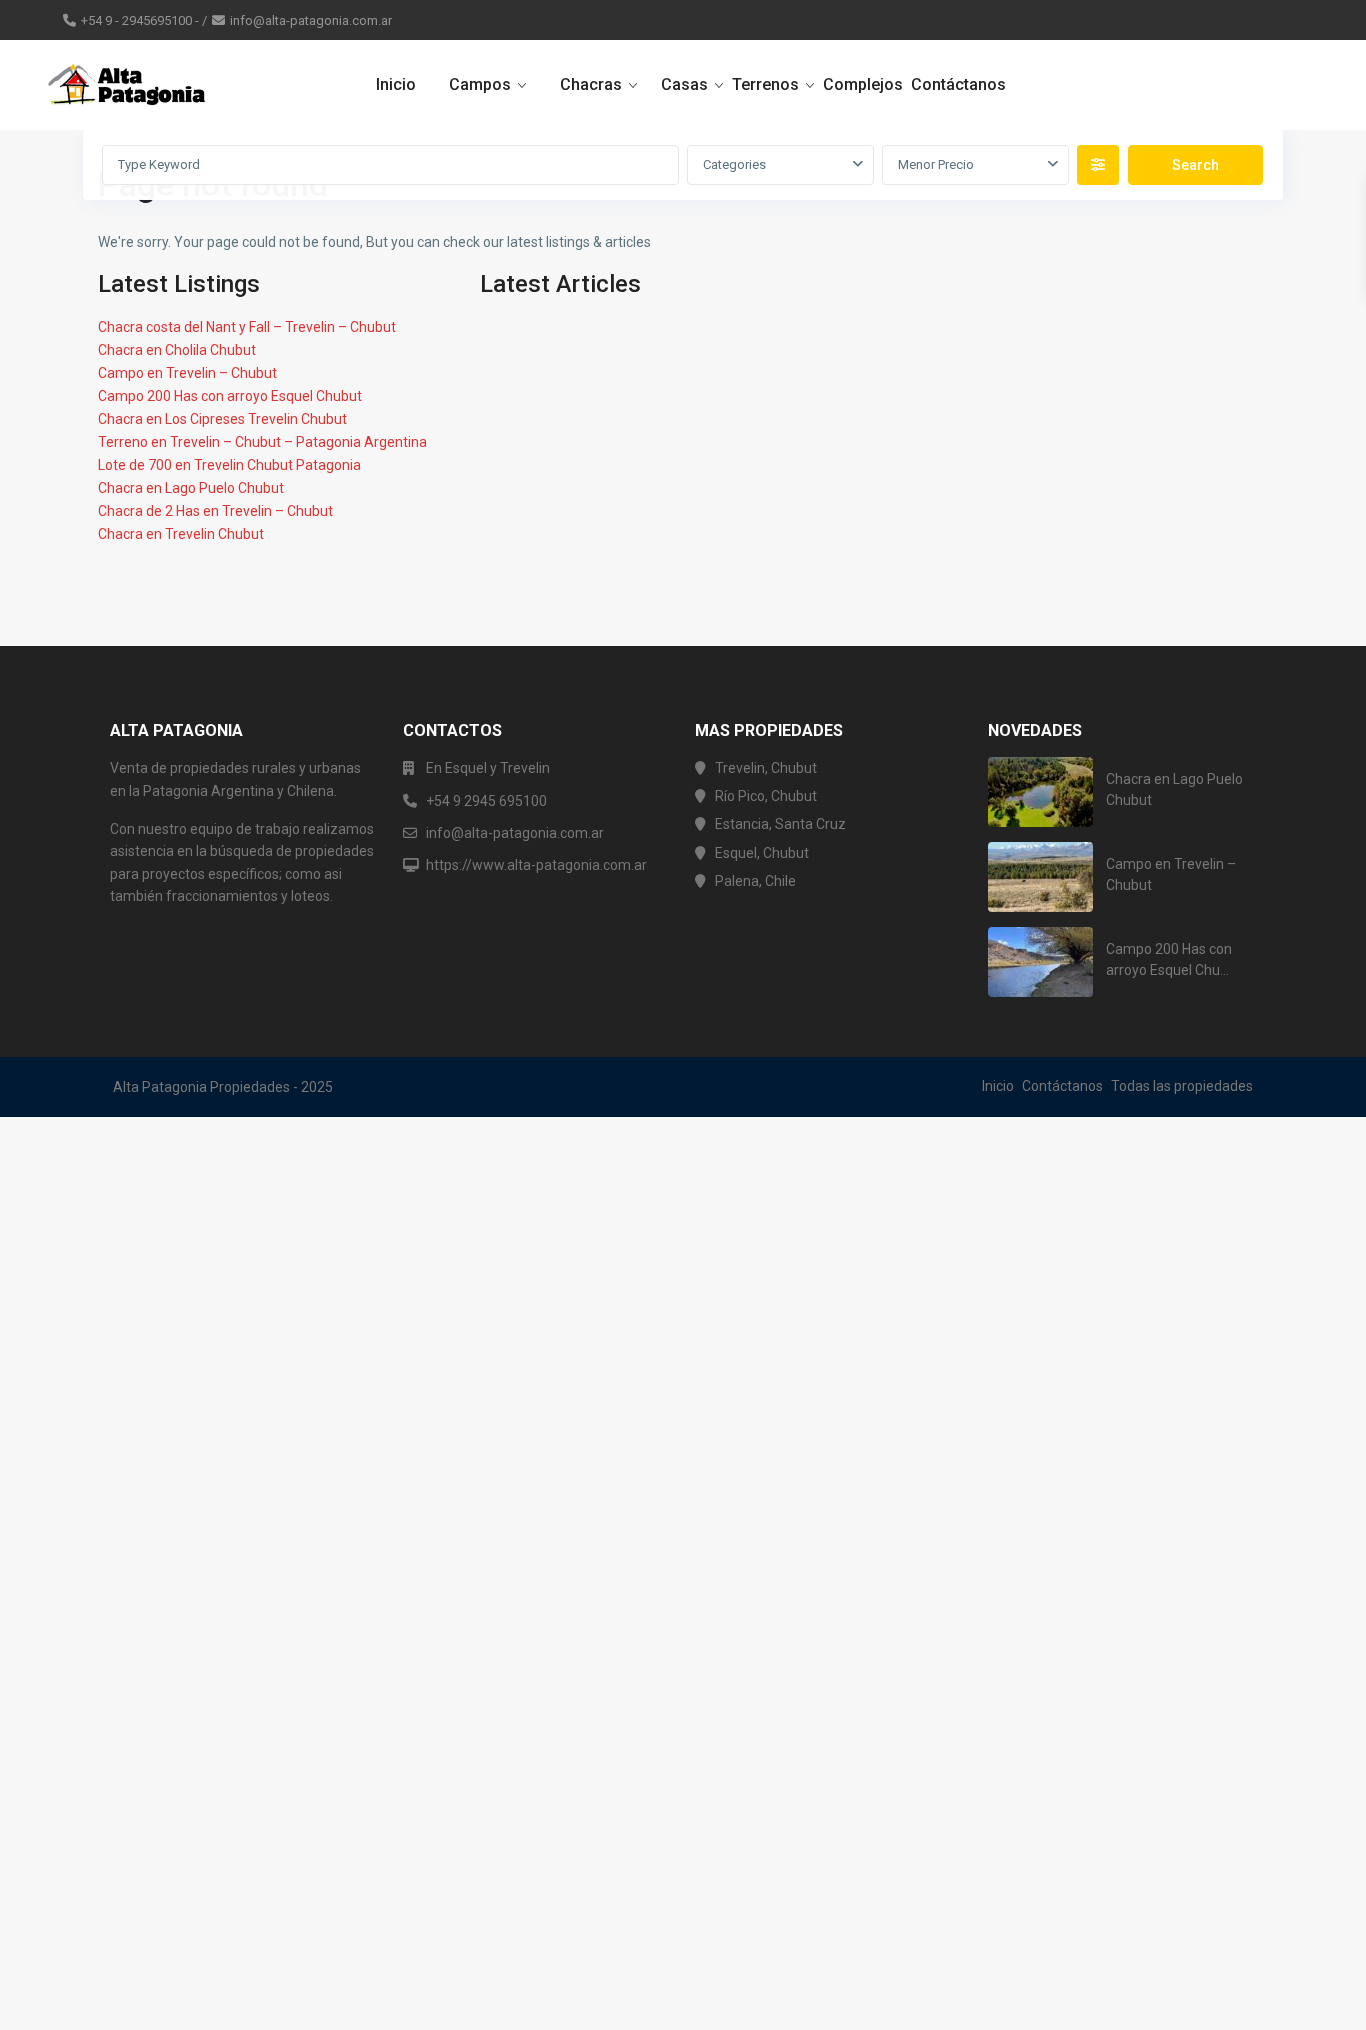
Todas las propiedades (1182, 1086)
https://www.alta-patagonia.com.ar (536, 865)
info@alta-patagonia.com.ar (311, 20)
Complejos (863, 84)
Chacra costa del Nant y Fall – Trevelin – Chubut (247, 327)
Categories (734, 164)
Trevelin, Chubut (766, 768)
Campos (480, 84)
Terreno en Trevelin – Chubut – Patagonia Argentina (262, 442)
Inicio (396, 84)
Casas (684, 84)
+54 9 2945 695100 (486, 801)
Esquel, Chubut (762, 853)
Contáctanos (958, 84)
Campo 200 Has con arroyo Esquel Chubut (230, 396)
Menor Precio (936, 164)
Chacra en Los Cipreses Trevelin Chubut (222, 419)
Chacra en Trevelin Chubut (181, 534)
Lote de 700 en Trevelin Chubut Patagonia (229, 465)
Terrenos (765, 84)
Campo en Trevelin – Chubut (187, 373)
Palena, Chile (755, 881)
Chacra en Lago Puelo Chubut (191, 488)
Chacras (591, 84)
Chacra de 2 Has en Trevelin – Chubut (215, 511)
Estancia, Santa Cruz (780, 824)
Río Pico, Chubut (766, 796)
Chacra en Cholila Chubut (177, 350)
